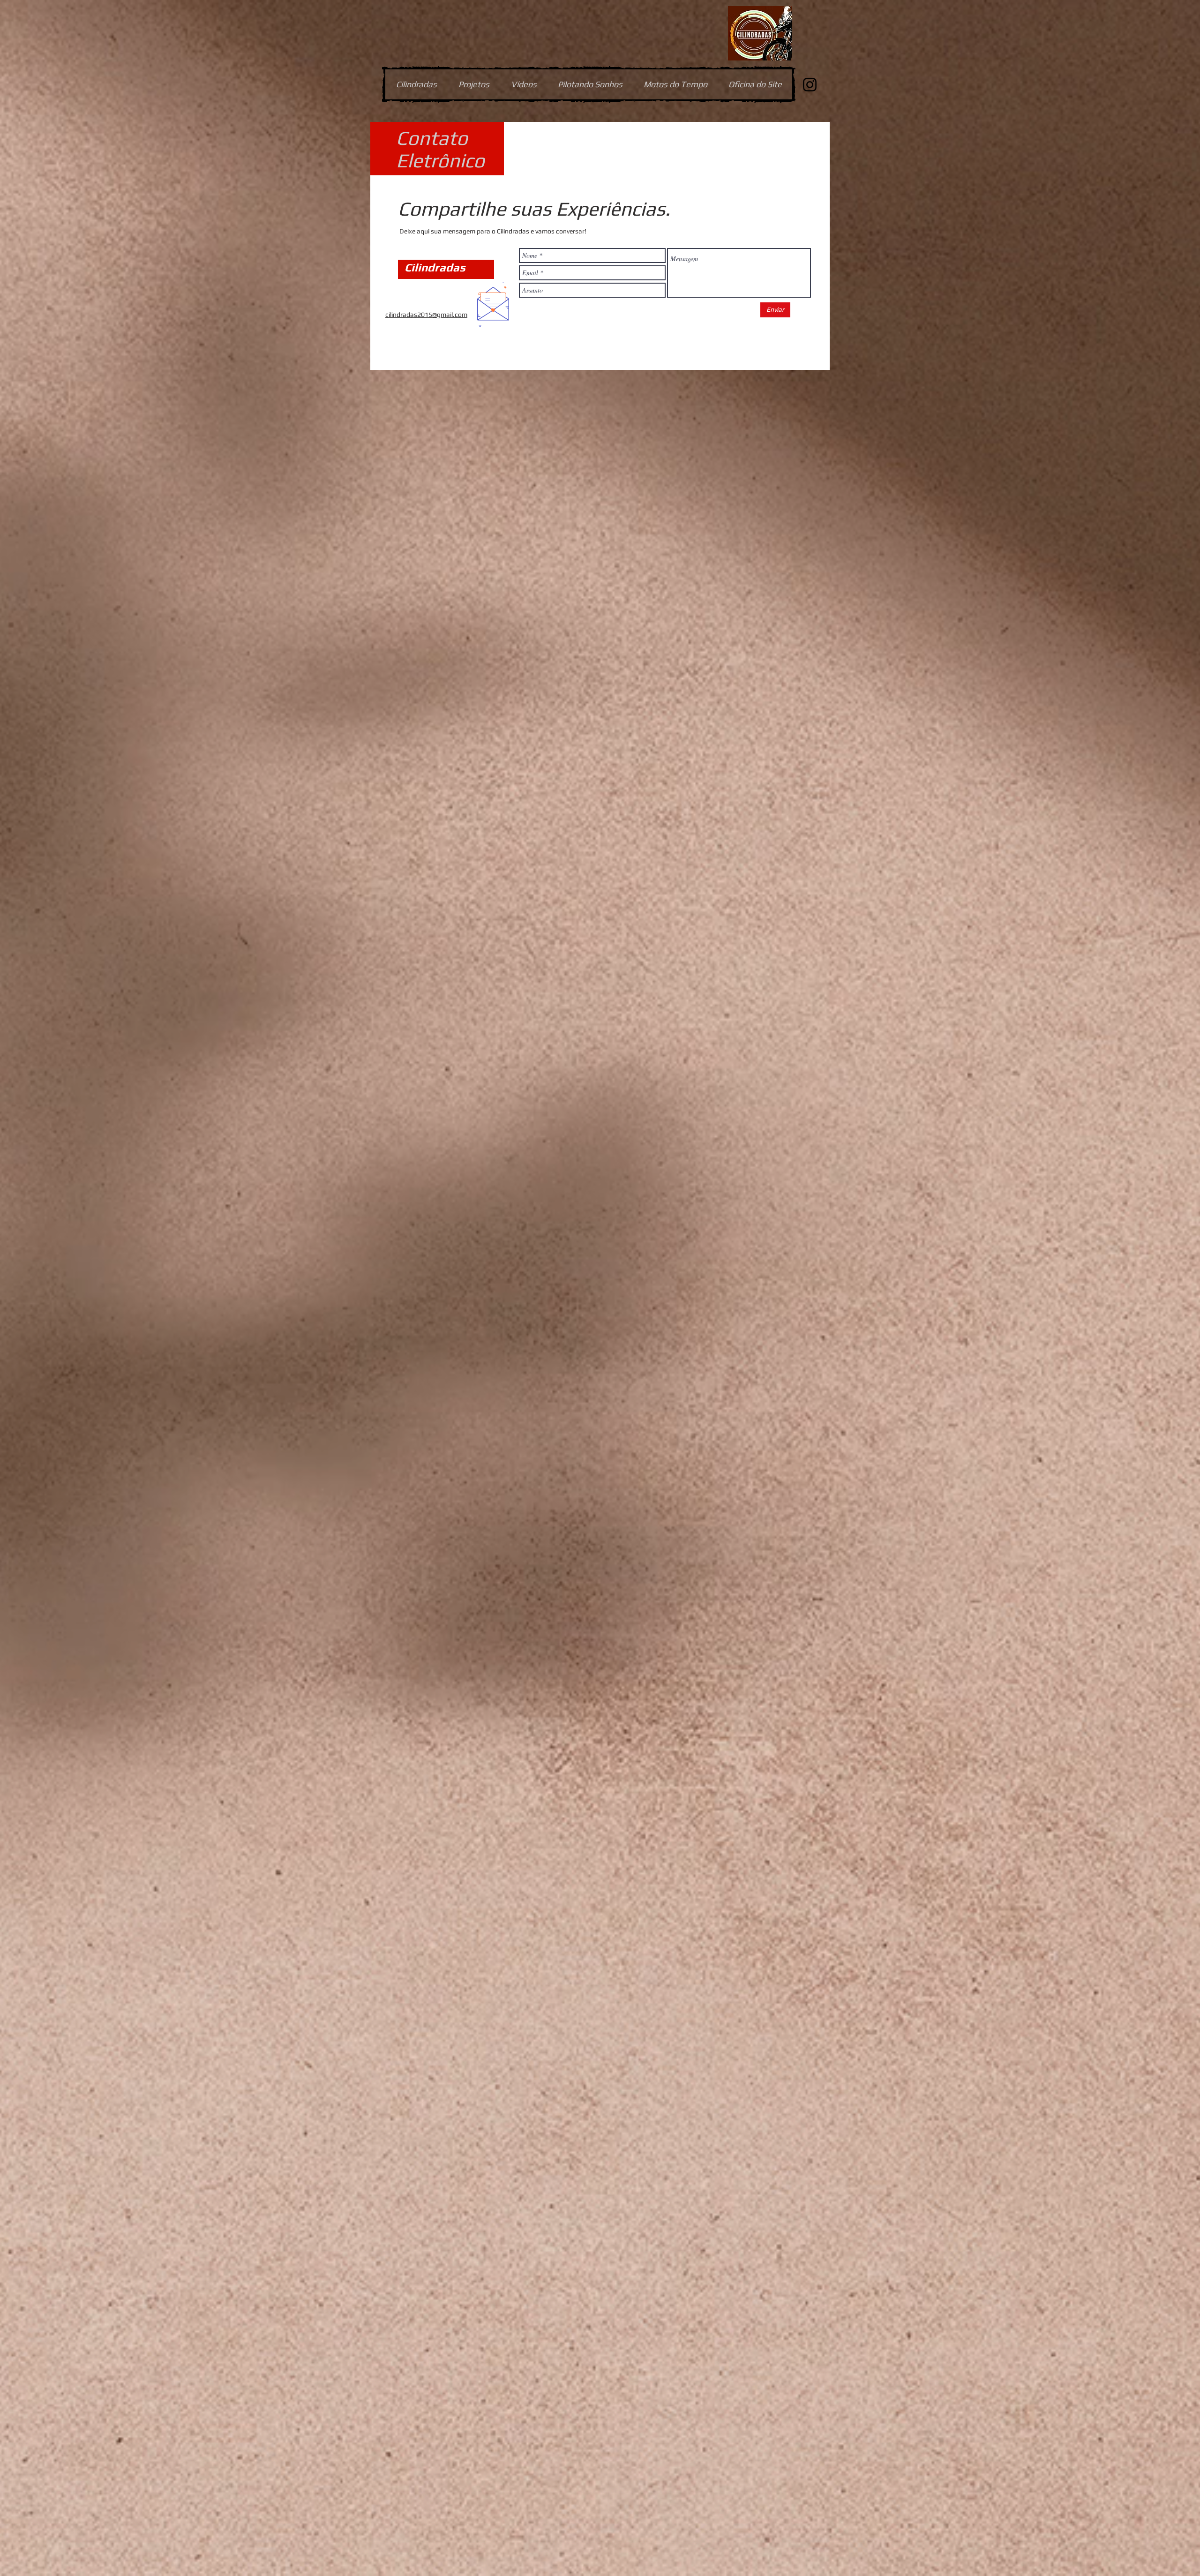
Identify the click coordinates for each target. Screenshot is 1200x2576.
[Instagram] (810, 85)
